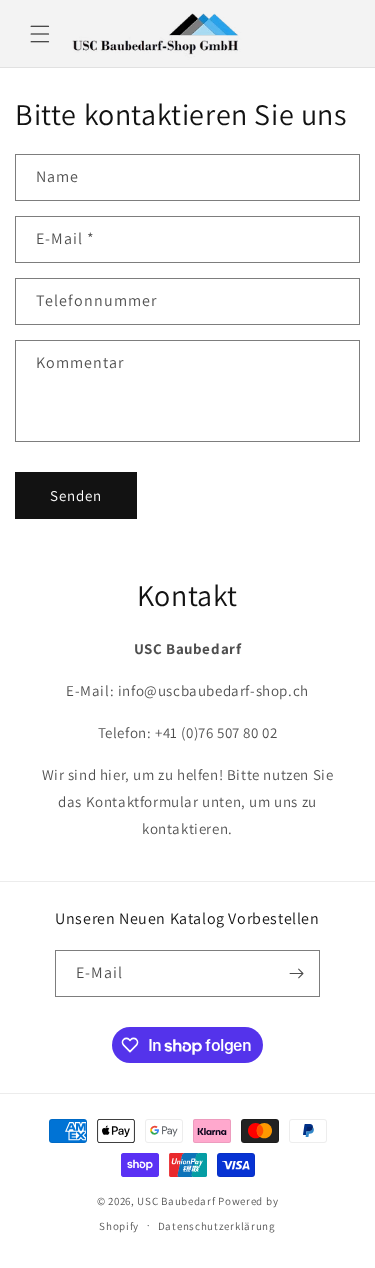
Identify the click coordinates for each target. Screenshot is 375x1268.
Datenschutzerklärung (217, 1226)
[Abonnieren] (297, 973)
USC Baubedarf (176, 1201)
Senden (76, 495)
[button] (40, 34)
